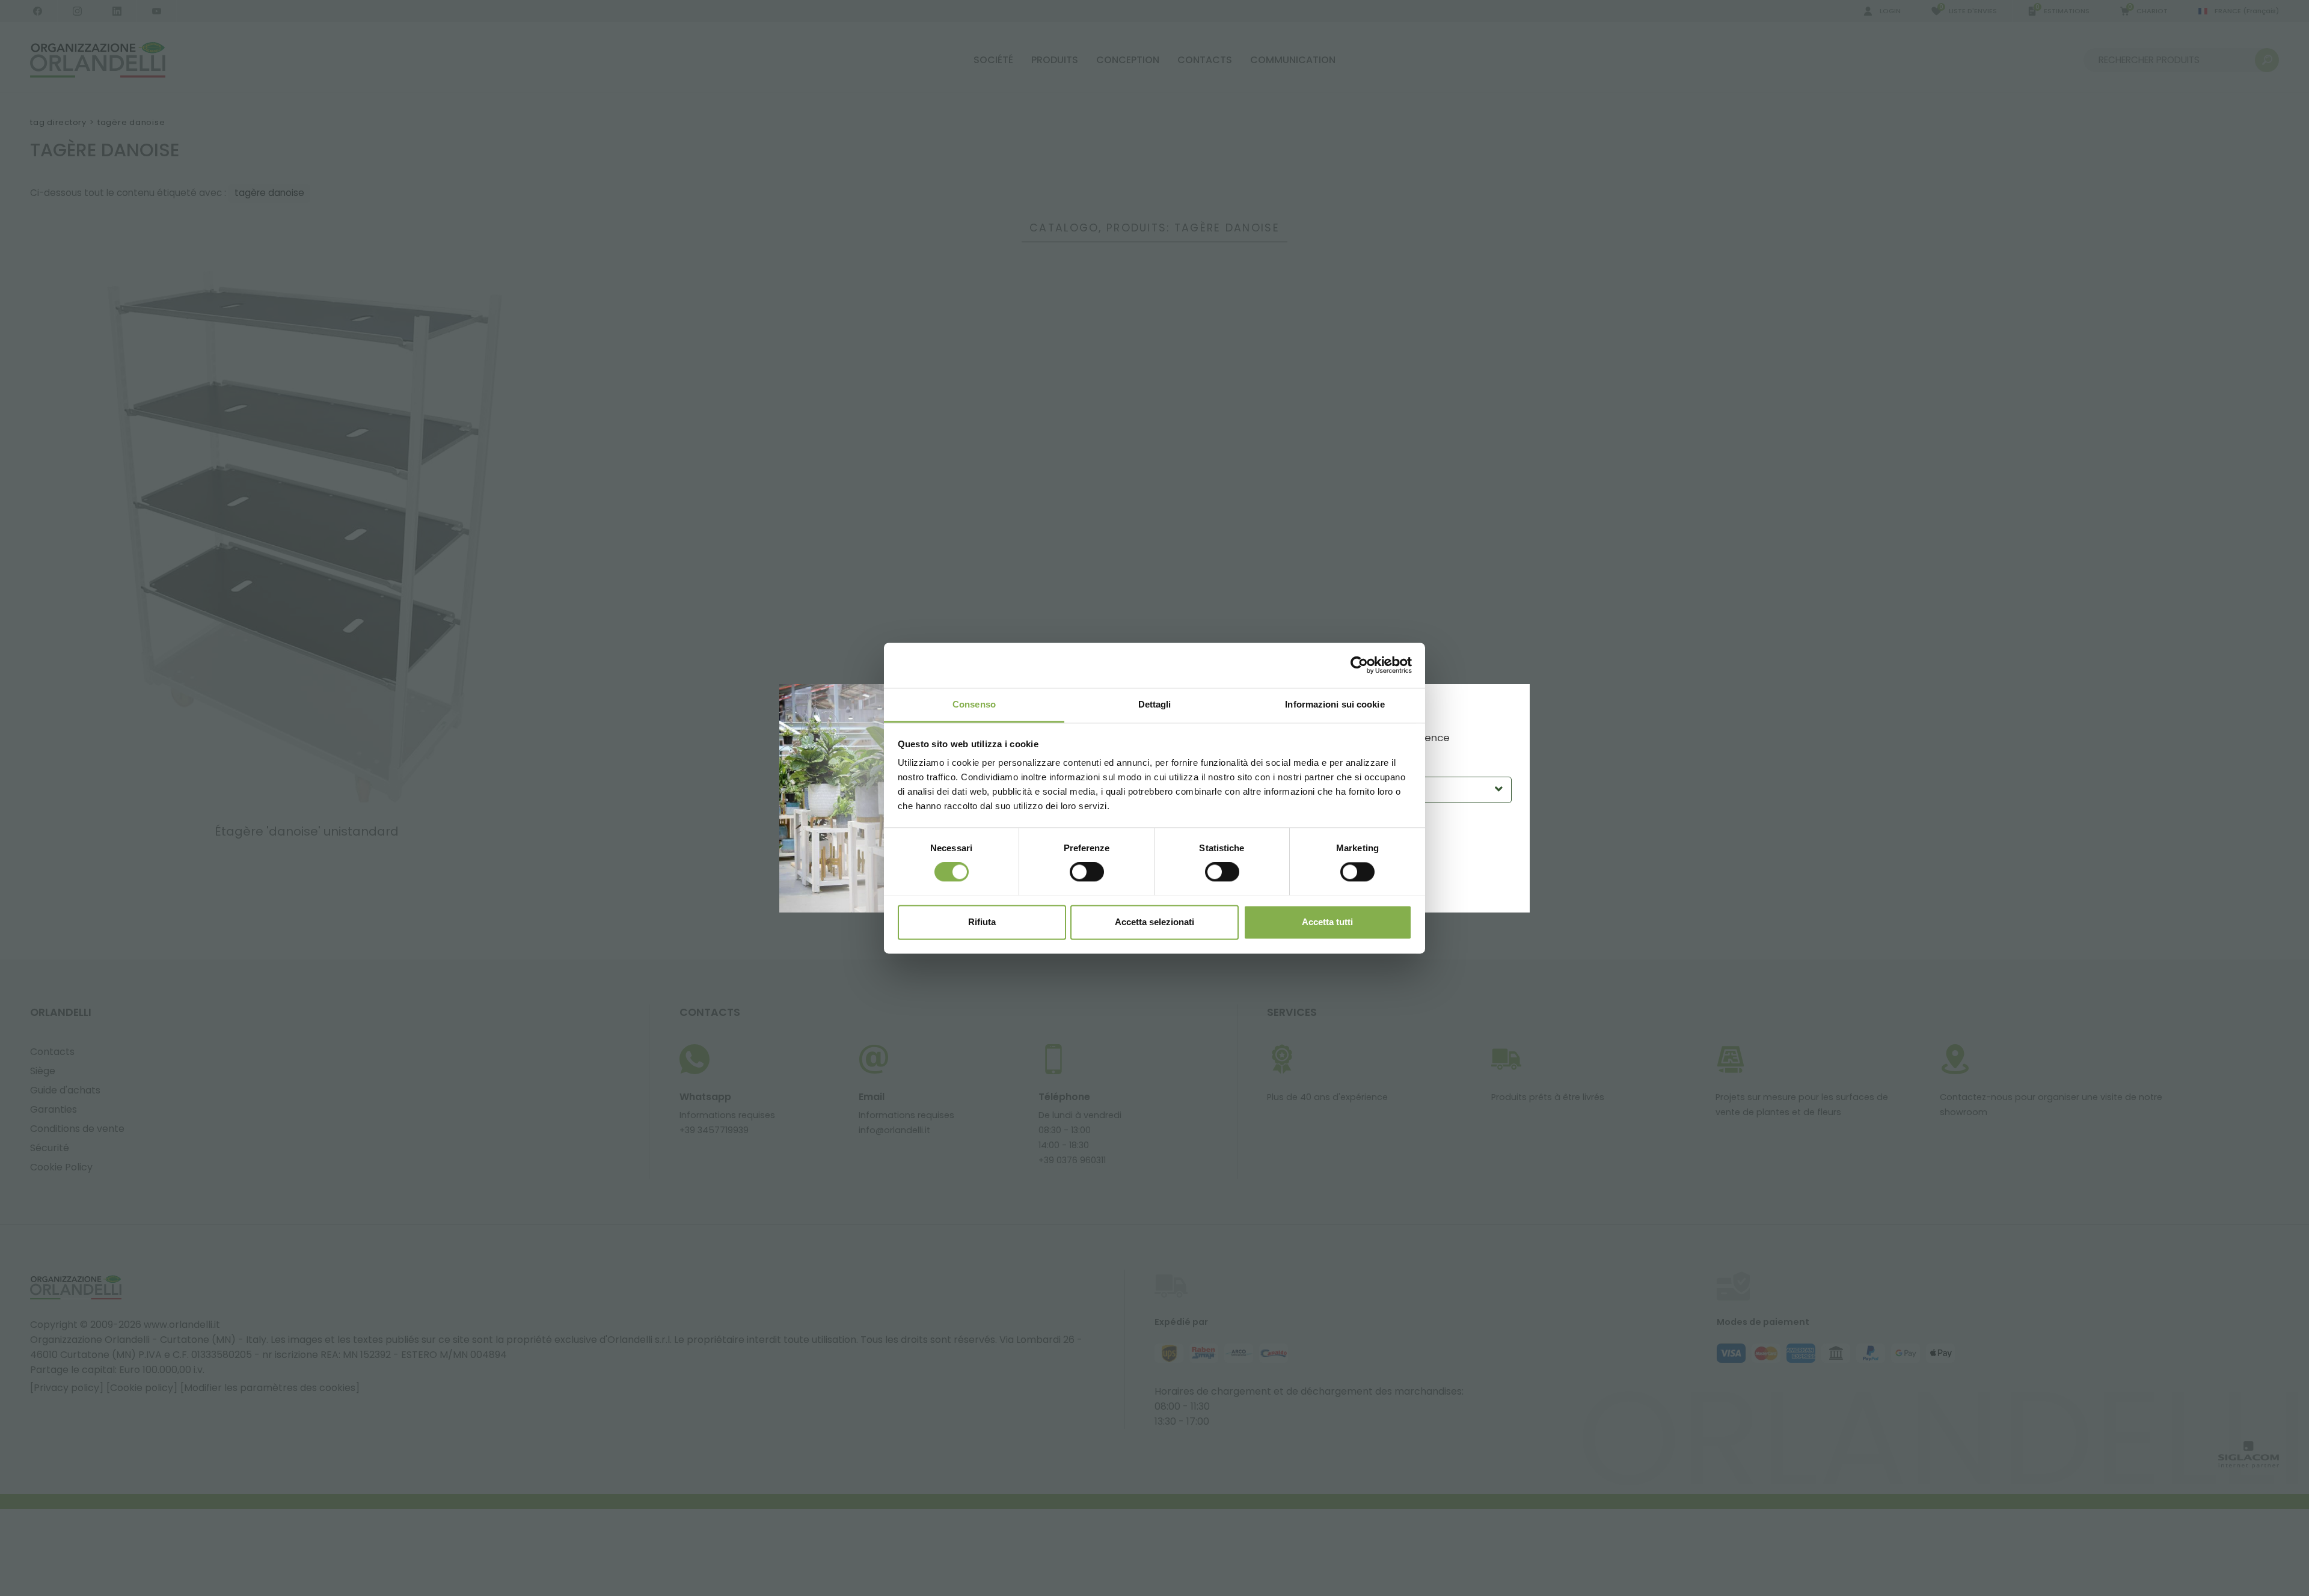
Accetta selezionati (1154, 922)
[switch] (1087, 872)
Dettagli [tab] (1155, 704)
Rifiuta (982, 922)
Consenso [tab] (974, 704)
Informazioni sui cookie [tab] (1335, 704)
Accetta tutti (1327, 922)
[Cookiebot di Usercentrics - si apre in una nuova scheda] (1359, 665)
